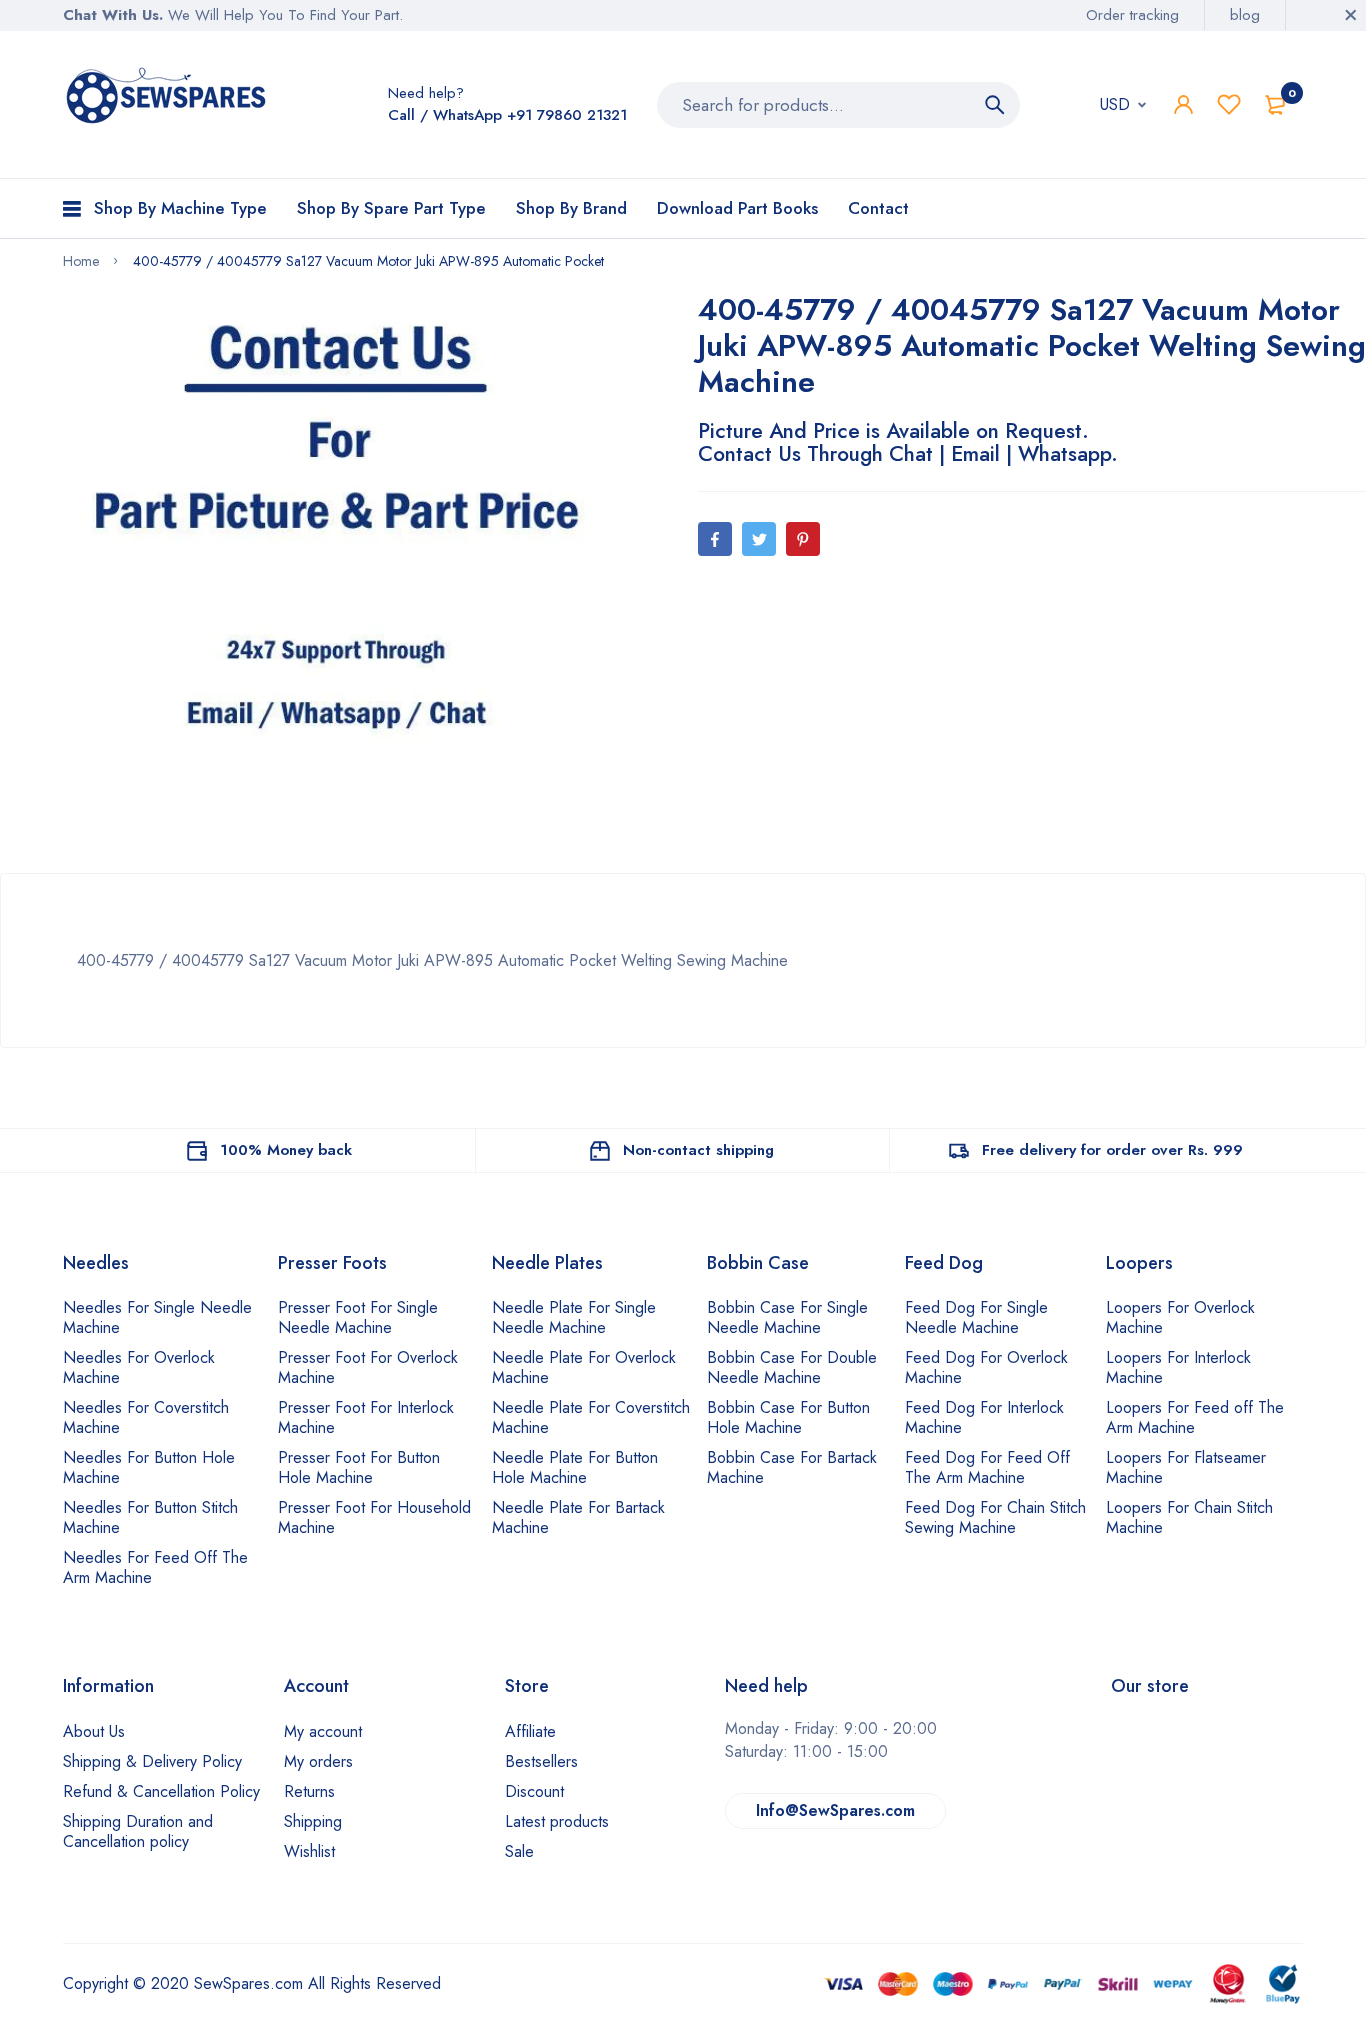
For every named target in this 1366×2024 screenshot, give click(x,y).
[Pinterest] (803, 539)
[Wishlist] (1229, 104)
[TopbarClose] (1351, 15)
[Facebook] (715, 539)
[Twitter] (759, 539)
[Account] (1183, 104)
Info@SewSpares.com (835, 1810)
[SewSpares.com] (169, 99)
